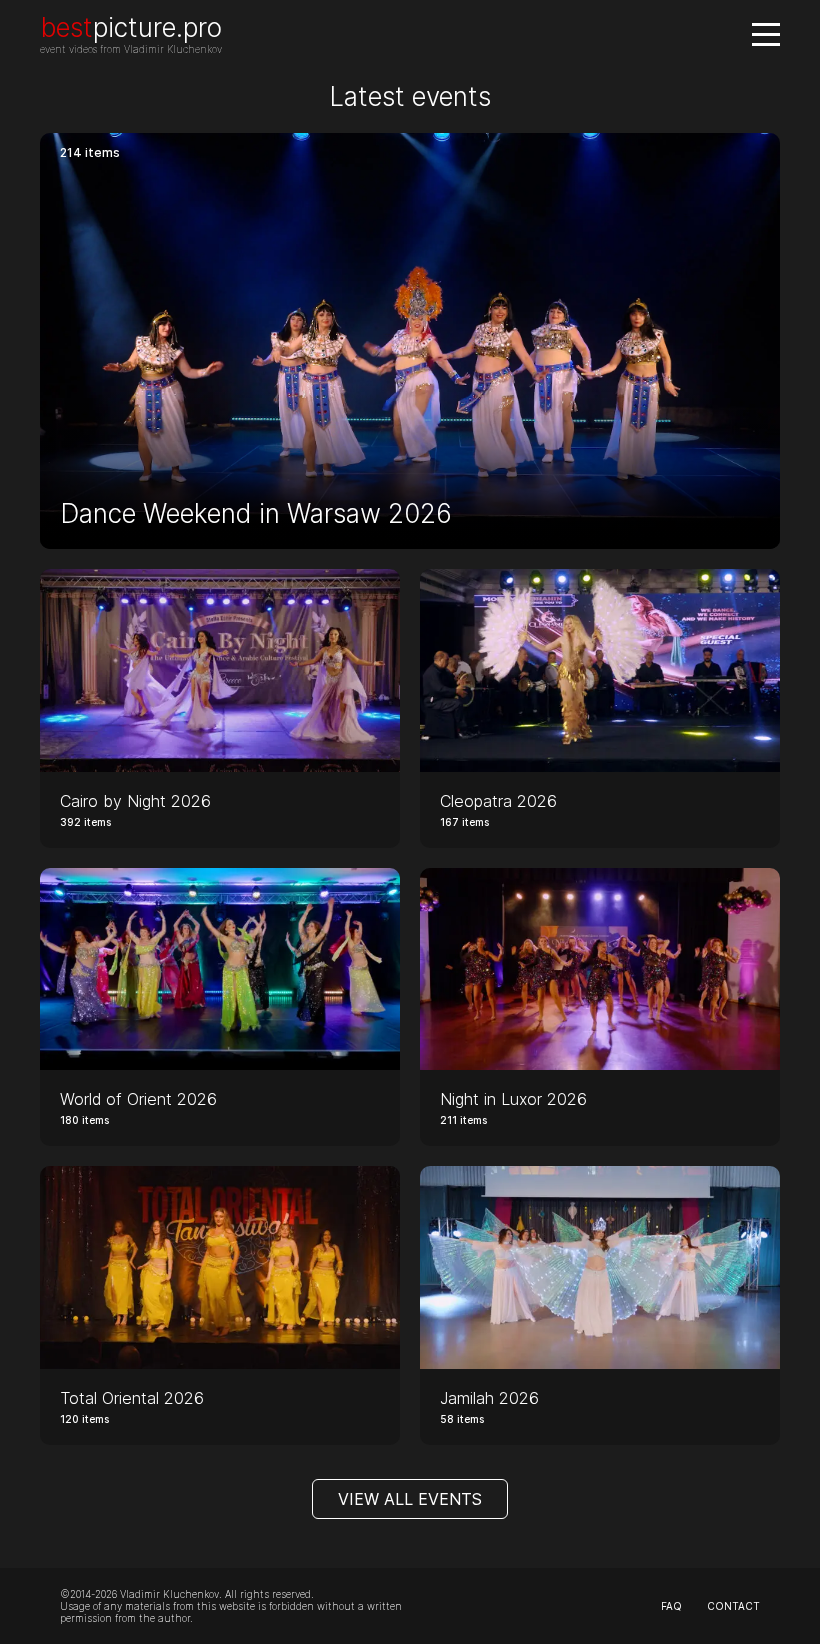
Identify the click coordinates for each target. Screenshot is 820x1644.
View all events (410, 1499)
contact (733, 1606)
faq (671, 1606)
